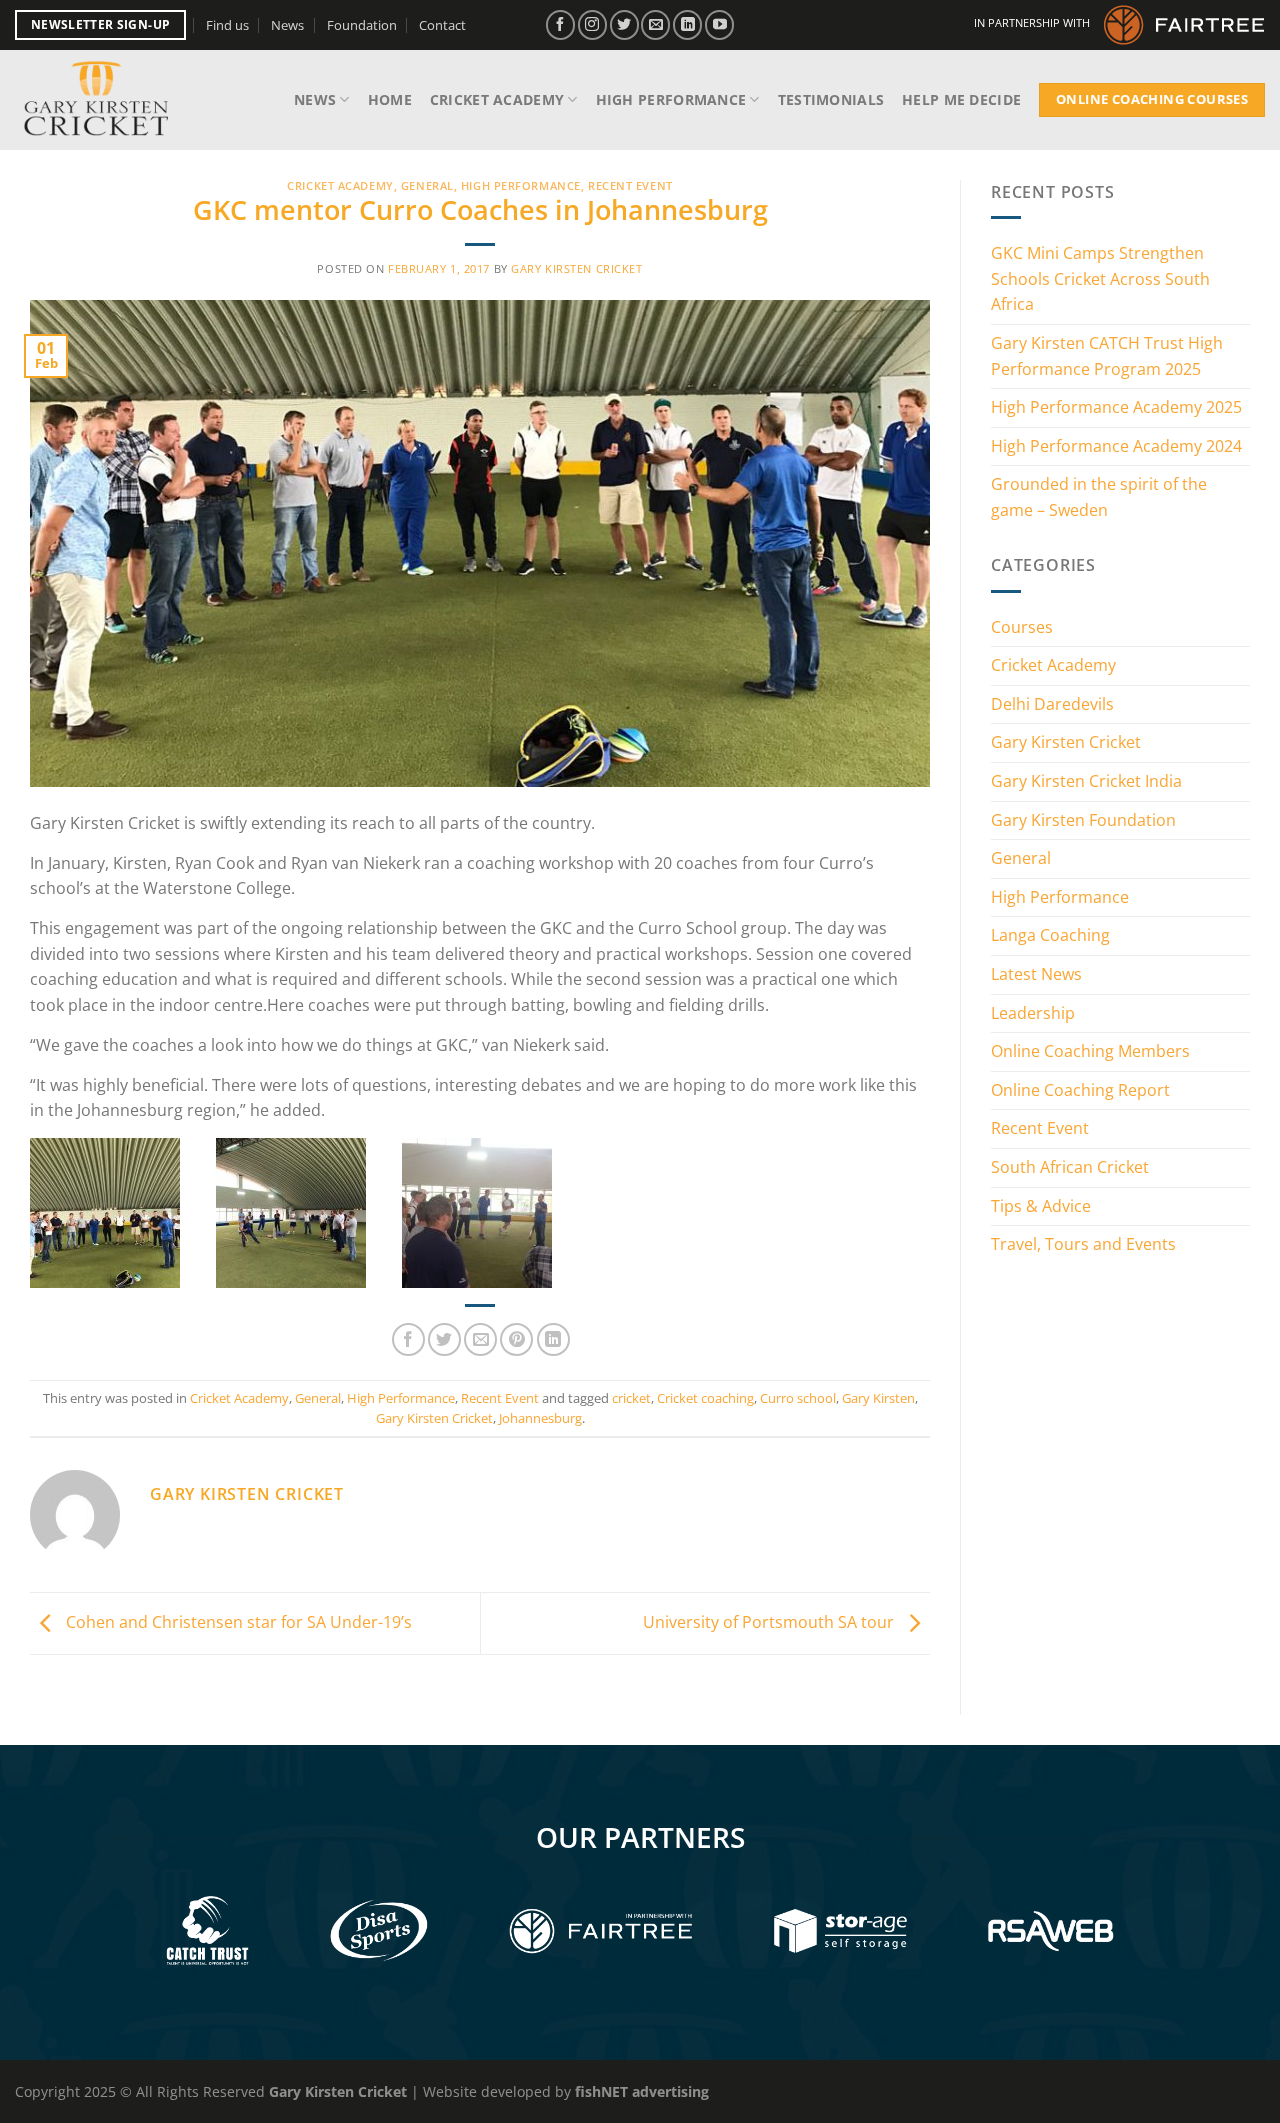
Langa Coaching (1050, 935)
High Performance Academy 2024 (1116, 446)
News (287, 25)
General (427, 185)
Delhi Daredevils (1052, 704)
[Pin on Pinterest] (516, 1339)
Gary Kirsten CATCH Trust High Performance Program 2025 (1107, 356)
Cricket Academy (497, 99)
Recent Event (630, 185)
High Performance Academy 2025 (1116, 407)
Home (390, 99)
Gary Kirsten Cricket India (1086, 781)
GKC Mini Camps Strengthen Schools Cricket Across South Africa (1100, 278)
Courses (1022, 627)
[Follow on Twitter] (624, 24)
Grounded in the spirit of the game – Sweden (1099, 497)
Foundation (362, 25)
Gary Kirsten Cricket (576, 268)
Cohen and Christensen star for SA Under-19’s (237, 1622)
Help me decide (961, 99)
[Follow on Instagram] (592, 24)
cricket (631, 1398)
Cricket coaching (705, 1398)
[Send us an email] (655, 24)
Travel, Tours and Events (1083, 1244)
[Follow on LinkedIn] (687, 24)
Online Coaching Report (1080, 1090)
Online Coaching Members (1090, 1051)
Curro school (798, 1398)
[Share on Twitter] (444, 1339)
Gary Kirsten (878, 1398)
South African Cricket (1070, 1167)
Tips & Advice (1041, 1206)
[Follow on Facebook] (560, 24)
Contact (442, 25)
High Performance (671, 99)
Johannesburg (540, 1418)
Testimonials (831, 99)
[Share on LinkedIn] (553, 1339)
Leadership (1033, 1013)
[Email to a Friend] (480, 1339)
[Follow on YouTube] (719, 24)
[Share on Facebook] (408, 1339)
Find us (227, 25)
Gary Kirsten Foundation (1083, 820)
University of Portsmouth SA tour (770, 1622)
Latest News (1036, 974)
